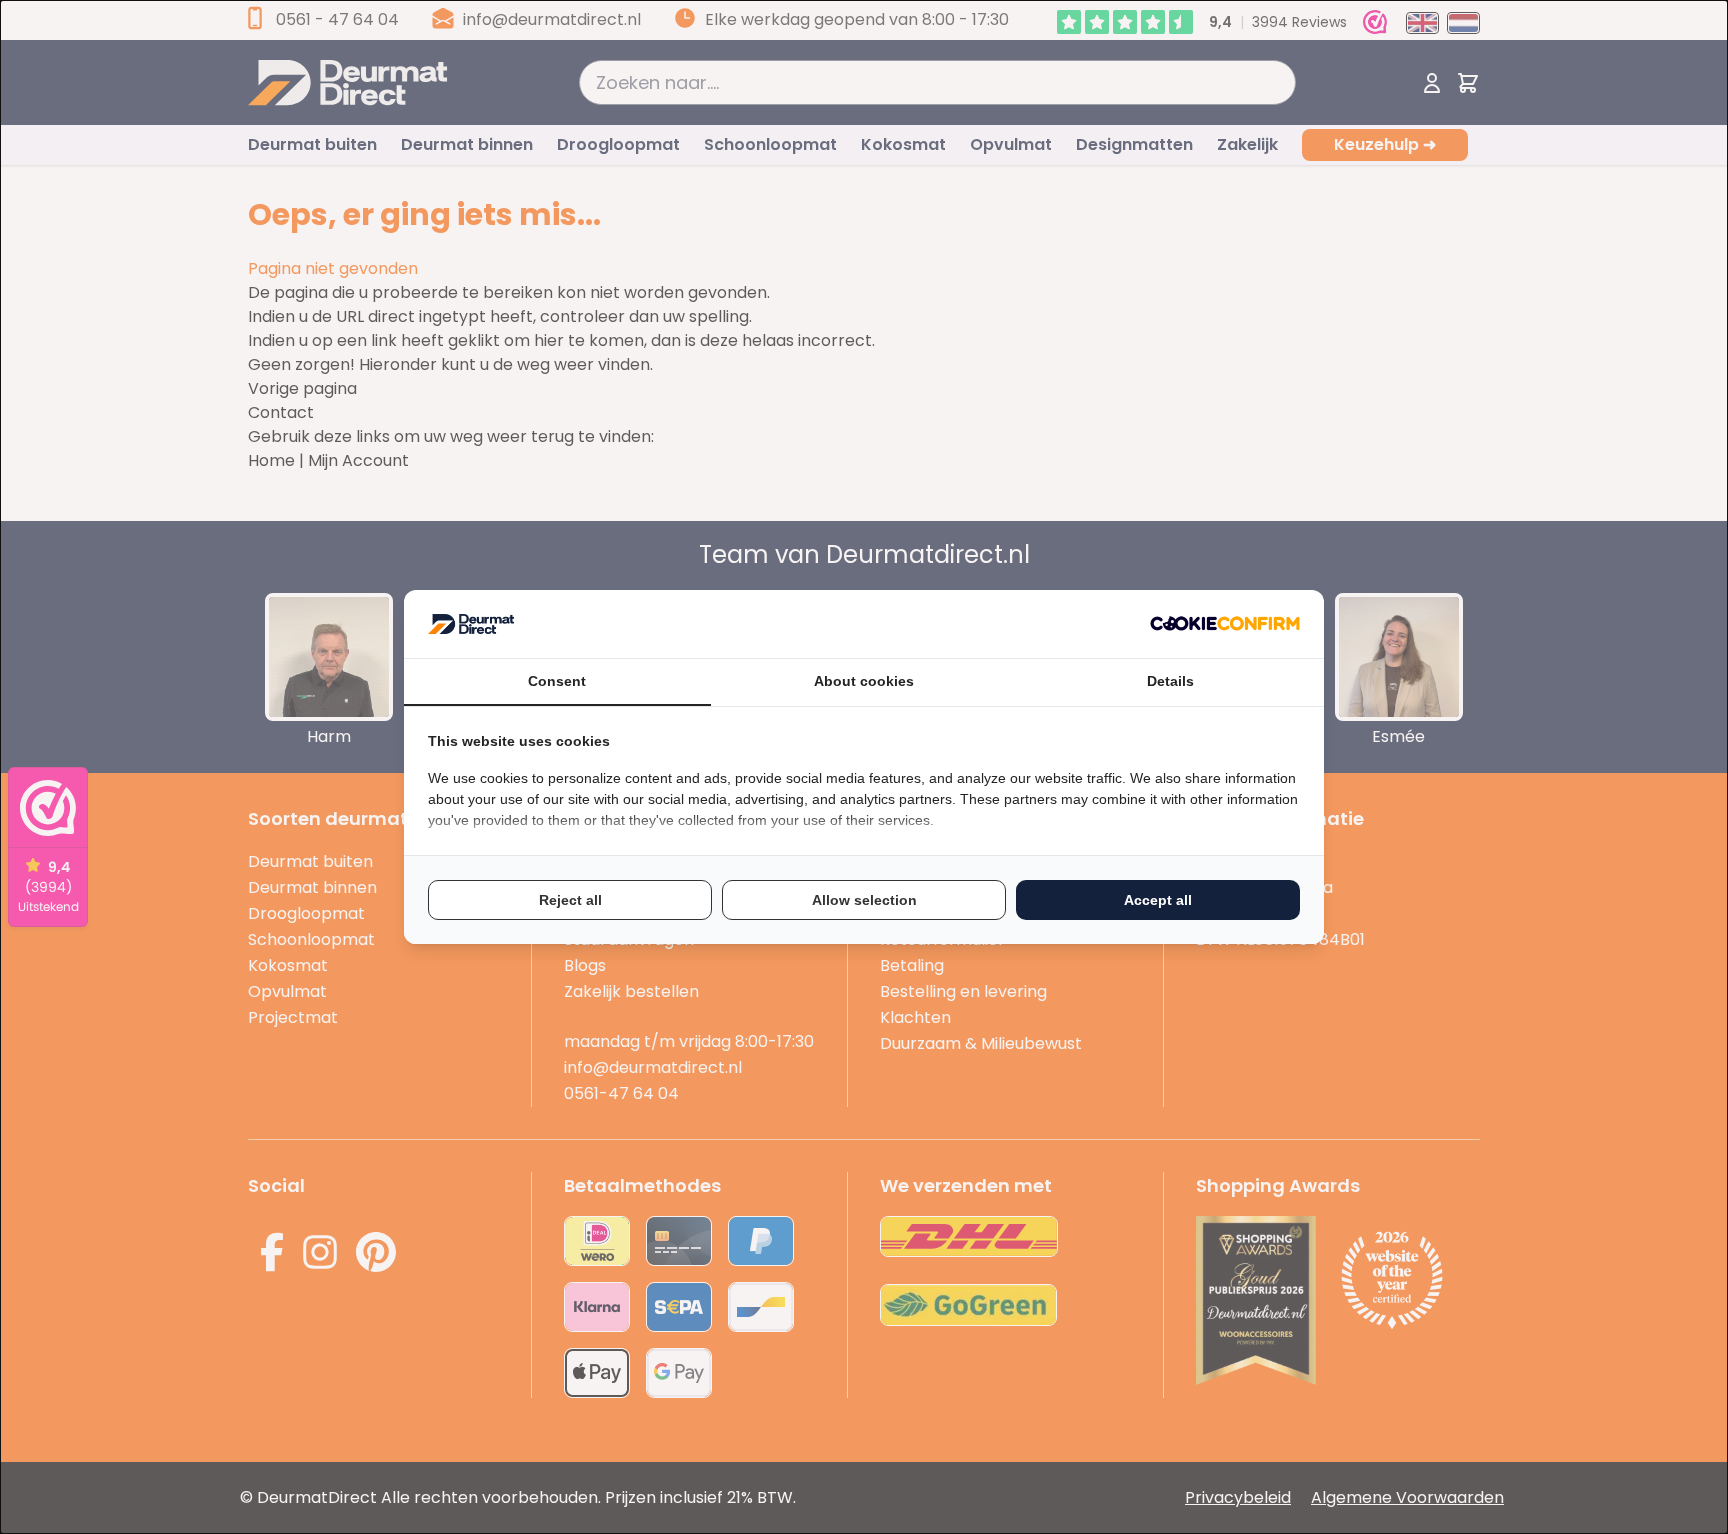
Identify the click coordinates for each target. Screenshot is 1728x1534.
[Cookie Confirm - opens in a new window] (1225, 623)
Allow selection (864, 900)
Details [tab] (1170, 681)
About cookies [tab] (864, 681)
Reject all (570, 900)
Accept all (1158, 900)
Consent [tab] (557, 681)
